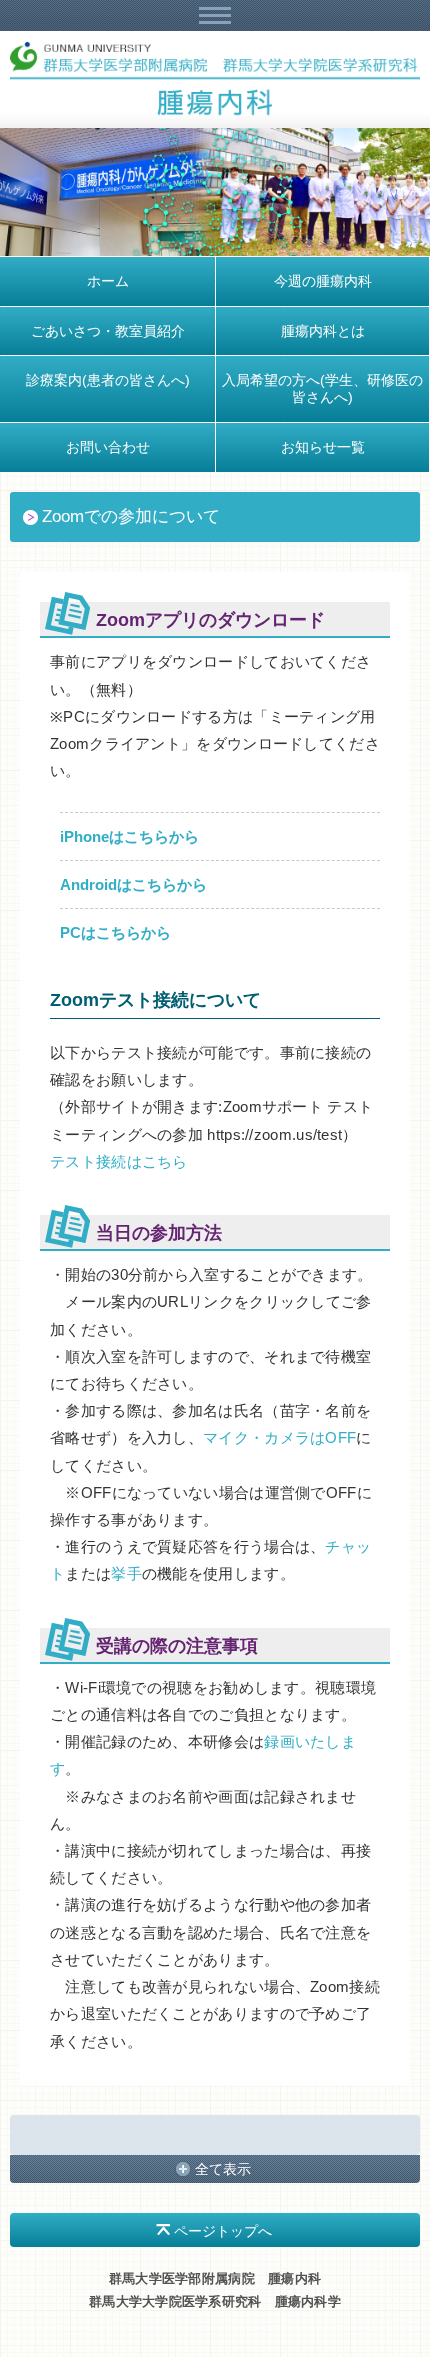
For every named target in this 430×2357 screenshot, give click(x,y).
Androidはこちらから (133, 884)
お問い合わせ (108, 447)
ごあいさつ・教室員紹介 (108, 331)
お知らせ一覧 (323, 447)
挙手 (126, 1573)
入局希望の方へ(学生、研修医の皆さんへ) (322, 388)
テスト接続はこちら (119, 1161)
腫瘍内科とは (323, 331)
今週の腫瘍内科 (323, 281)
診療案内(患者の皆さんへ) (108, 380)
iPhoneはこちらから (129, 836)
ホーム (108, 281)
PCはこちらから (115, 932)
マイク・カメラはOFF (279, 1437)
